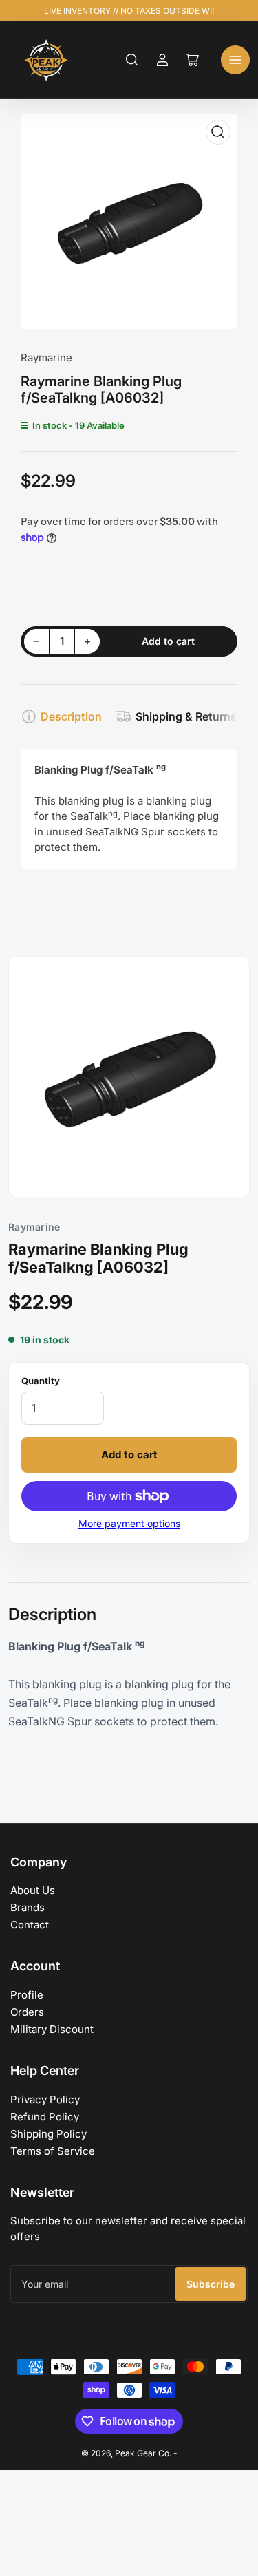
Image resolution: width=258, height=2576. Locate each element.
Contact (30, 1925)
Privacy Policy (45, 2099)
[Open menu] (235, 60)
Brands (28, 1907)
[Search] (132, 60)
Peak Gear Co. (143, 2453)
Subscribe (211, 2284)
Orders (27, 2012)
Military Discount (52, 2029)
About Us (33, 1890)
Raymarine (46, 358)
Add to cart (129, 1455)
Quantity (41, 1381)
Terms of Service (53, 2151)
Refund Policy (45, 2117)
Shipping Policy (49, 2134)
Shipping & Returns (186, 716)
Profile (27, 1995)
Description (71, 716)
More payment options (129, 1523)
